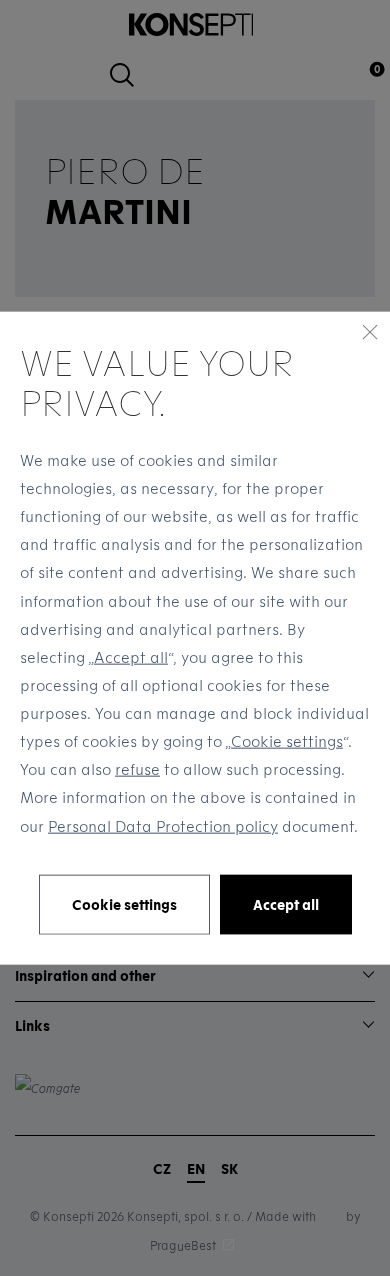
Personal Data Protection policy (163, 825)
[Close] (370, 332)
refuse (137, 769)
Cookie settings (287, 741)
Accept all (131, 656)
